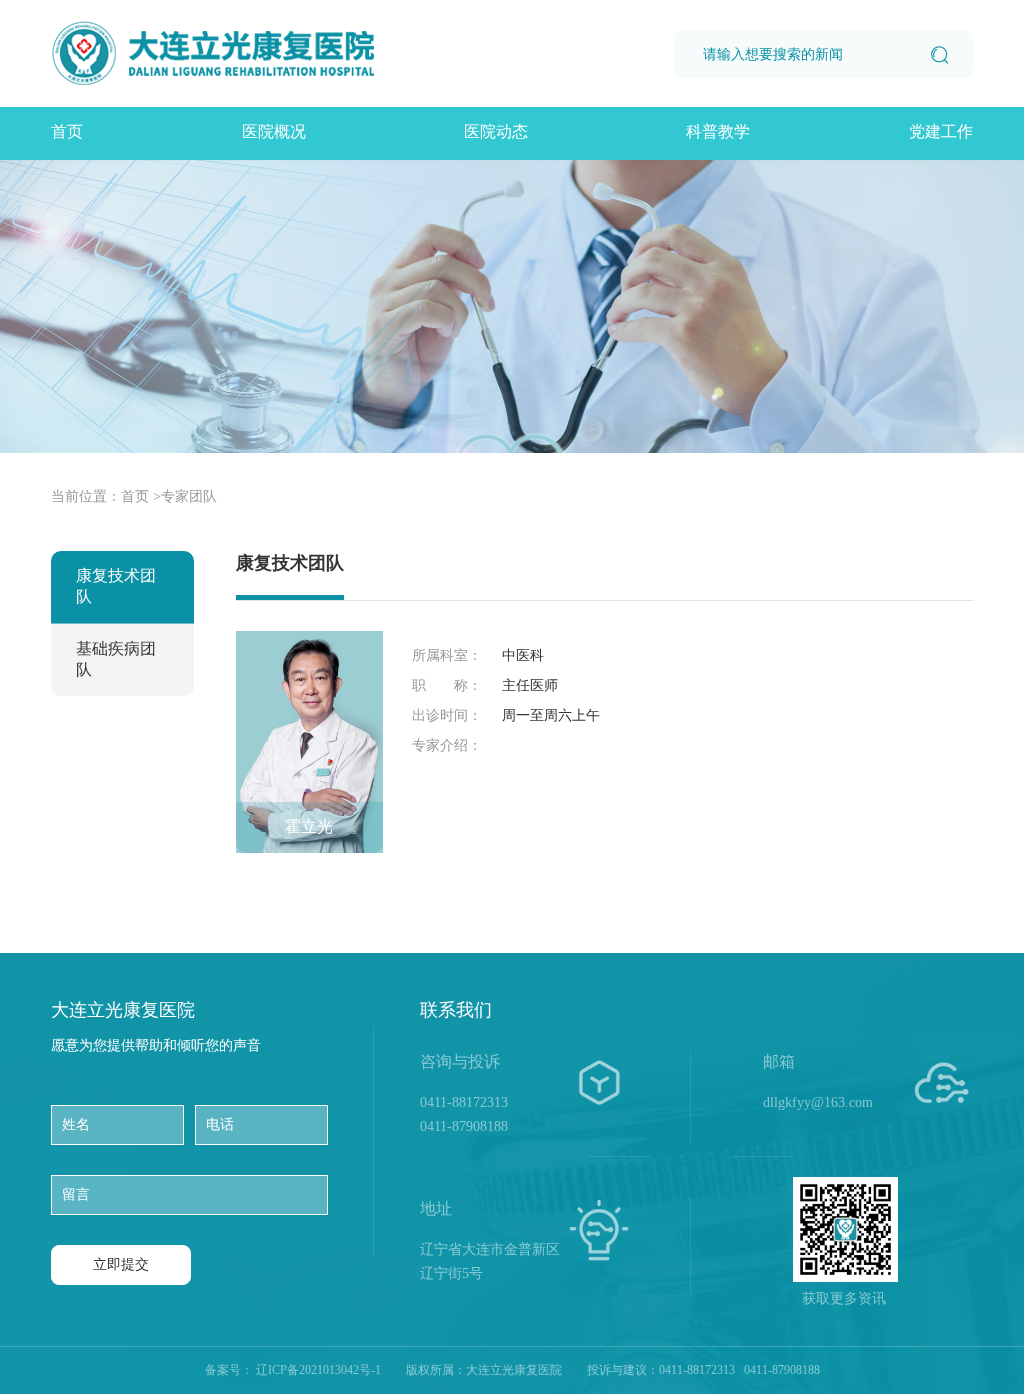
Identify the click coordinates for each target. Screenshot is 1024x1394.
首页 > (141, 496)
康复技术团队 (116, 586)
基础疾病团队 (116, 659)
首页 (67, 131)
